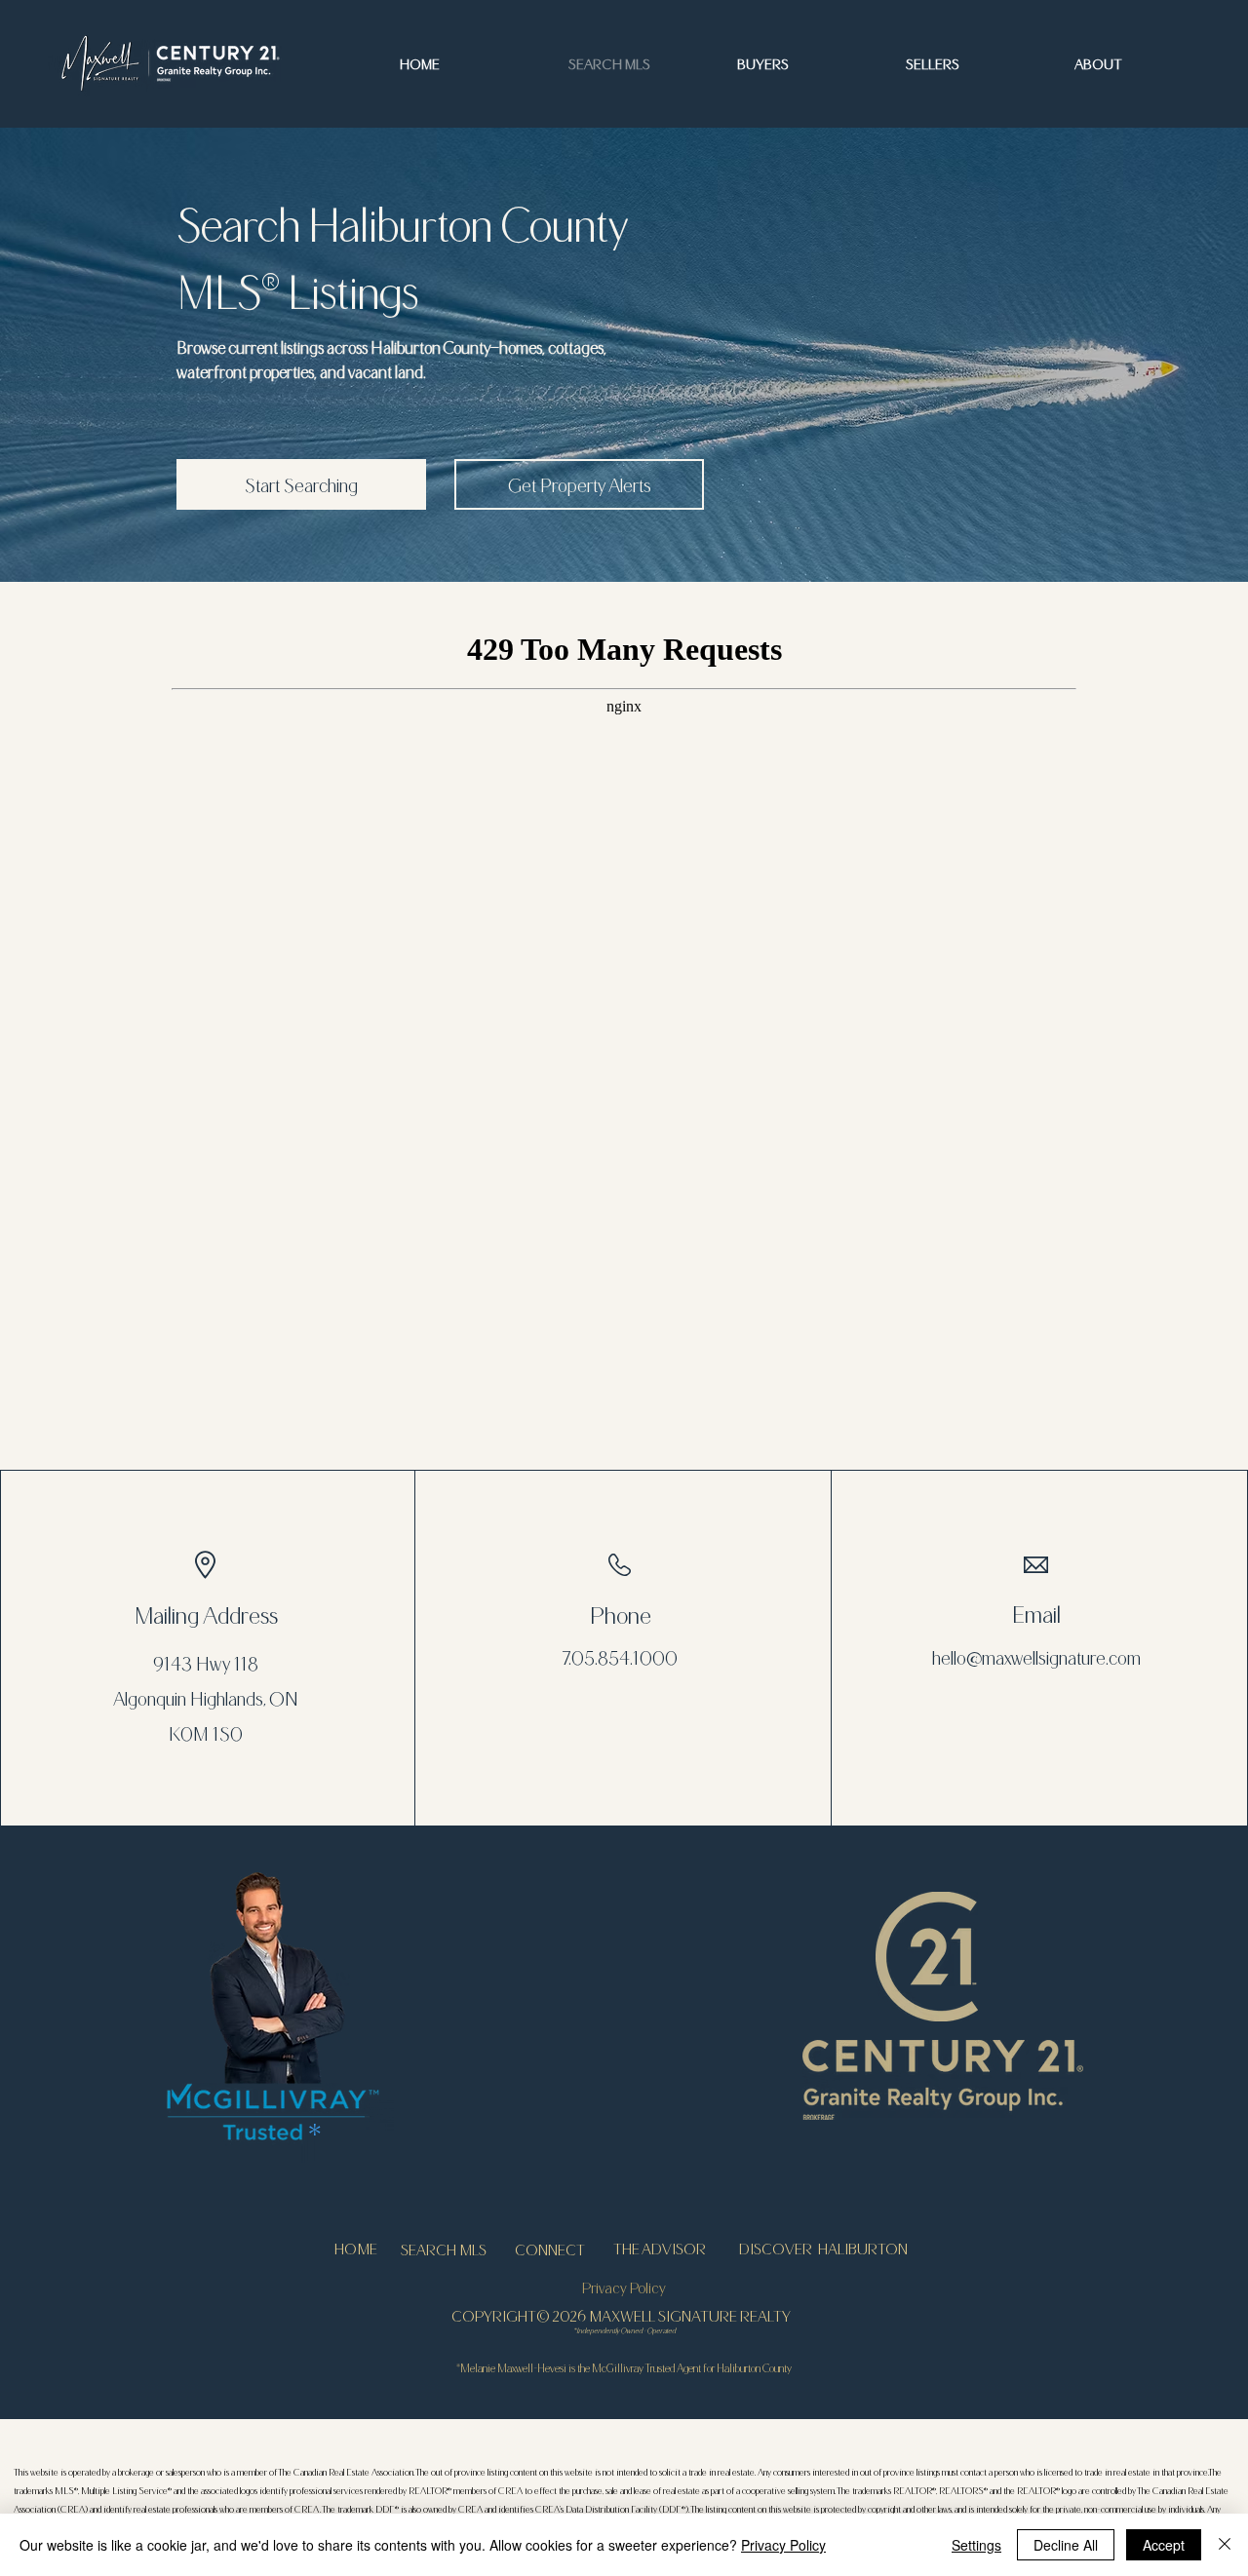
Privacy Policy (783, 2545)
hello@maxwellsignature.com (1036, 1657)
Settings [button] (976, 2545)
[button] (1144, 63)
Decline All (1066, 2545)
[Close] (1225, 2545)
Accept (1164, 2545)
